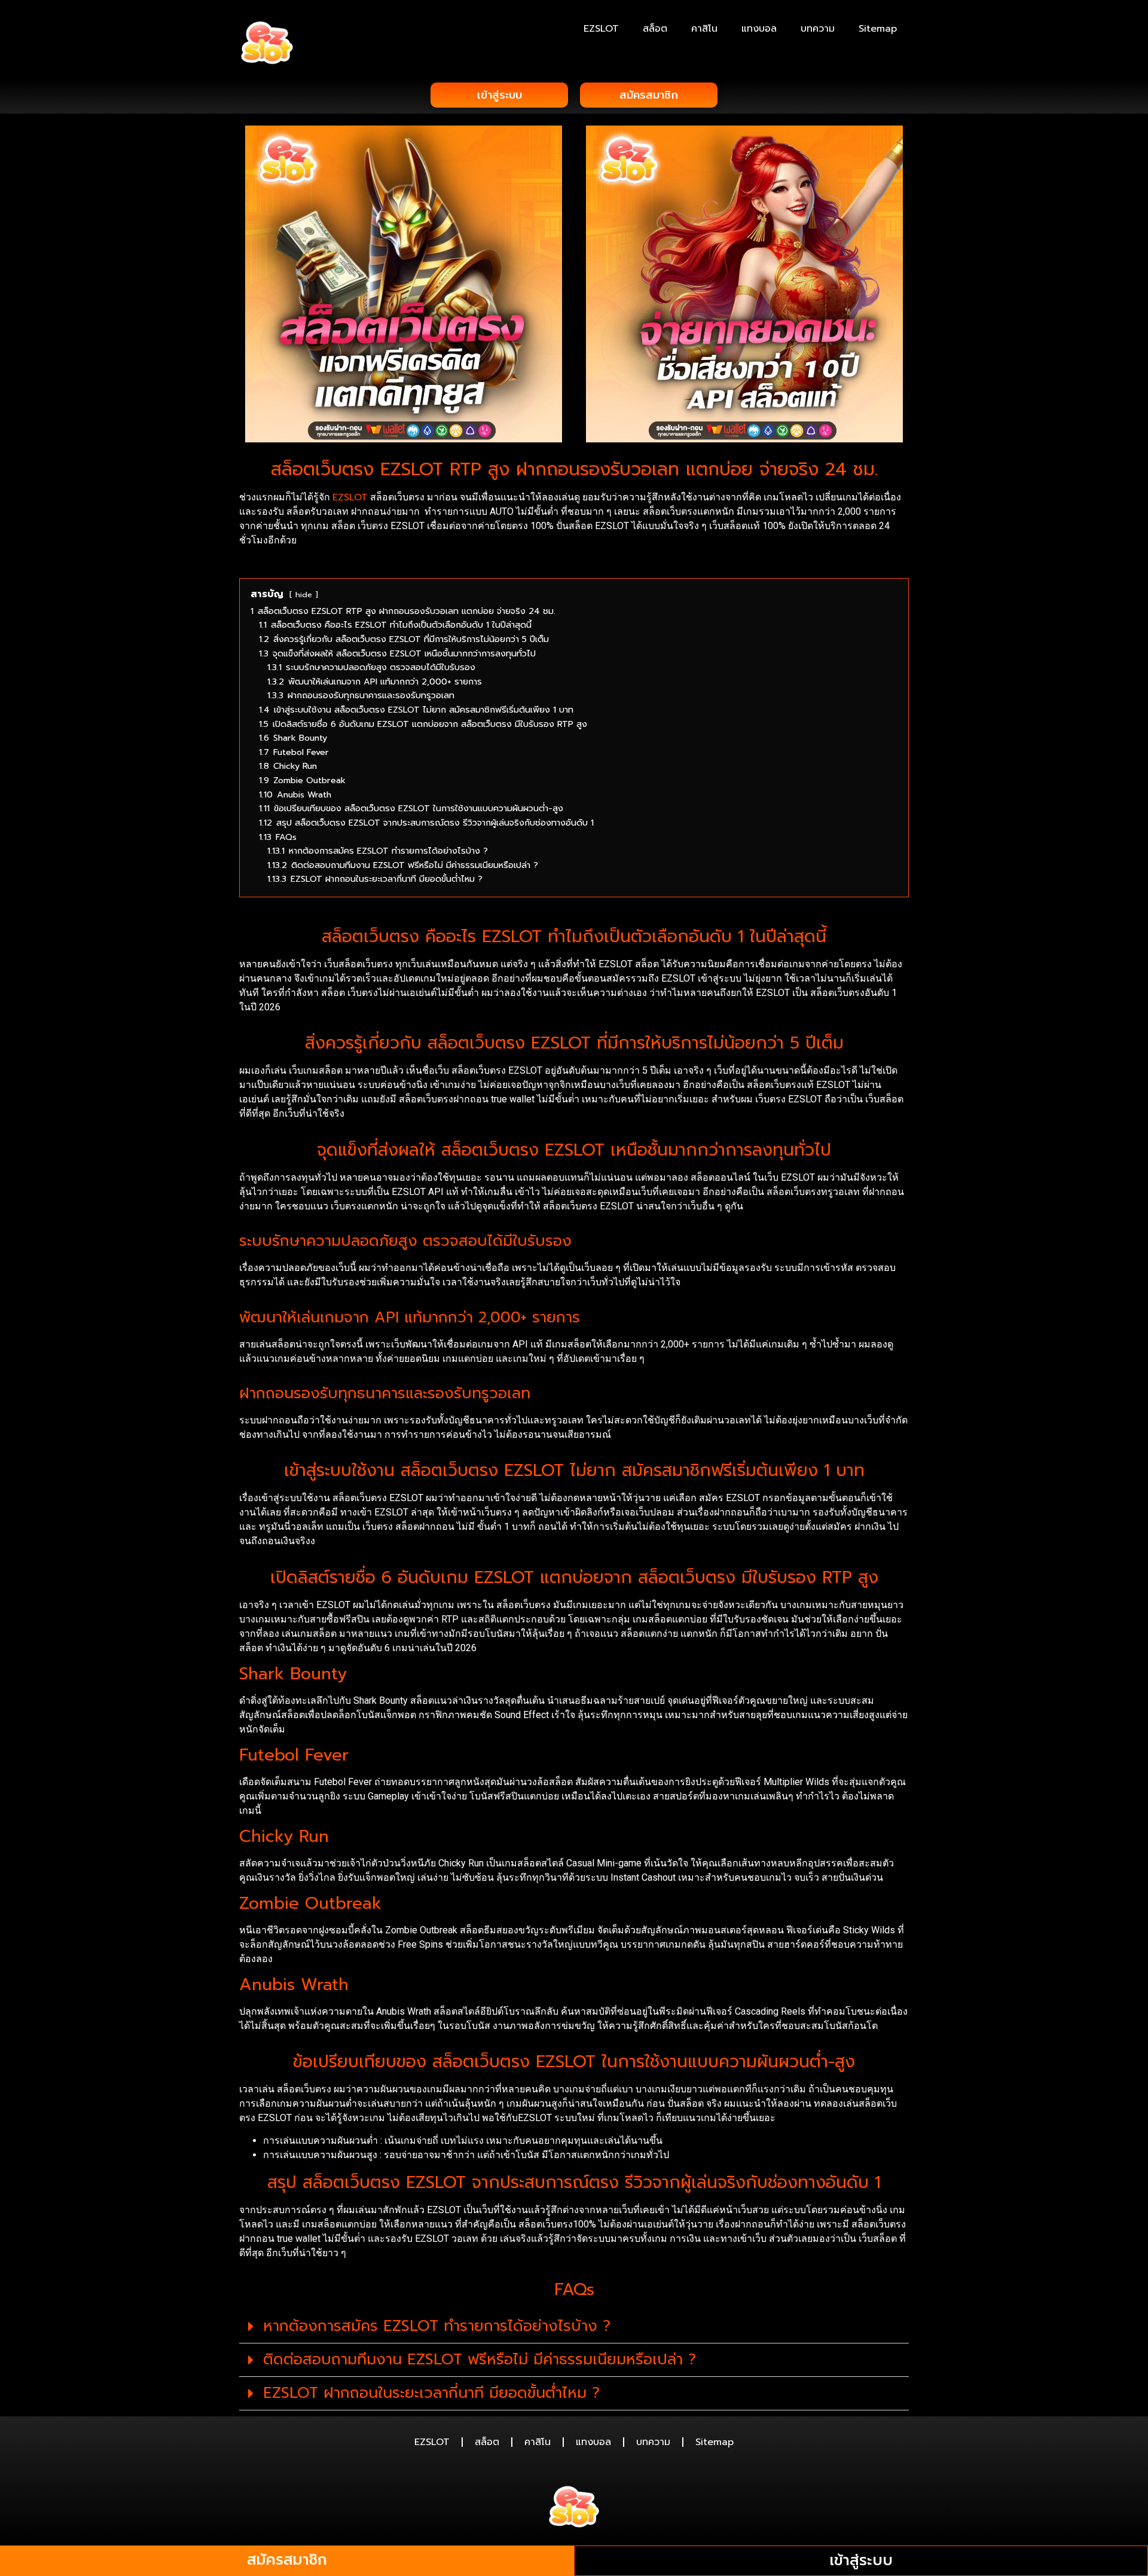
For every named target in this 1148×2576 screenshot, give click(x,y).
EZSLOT (601, 29)
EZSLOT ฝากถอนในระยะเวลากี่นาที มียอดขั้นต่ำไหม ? (431, 2393)
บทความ (818, 29)
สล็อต (655, 29)
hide (304, 595)
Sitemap (878, 29)
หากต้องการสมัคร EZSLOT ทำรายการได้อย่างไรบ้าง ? (437, 2326)
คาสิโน (704, 29)
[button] (574, 2327)
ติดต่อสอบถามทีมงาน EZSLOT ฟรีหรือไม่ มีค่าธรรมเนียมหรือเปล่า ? (480, 2360)
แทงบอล (759, 29)
